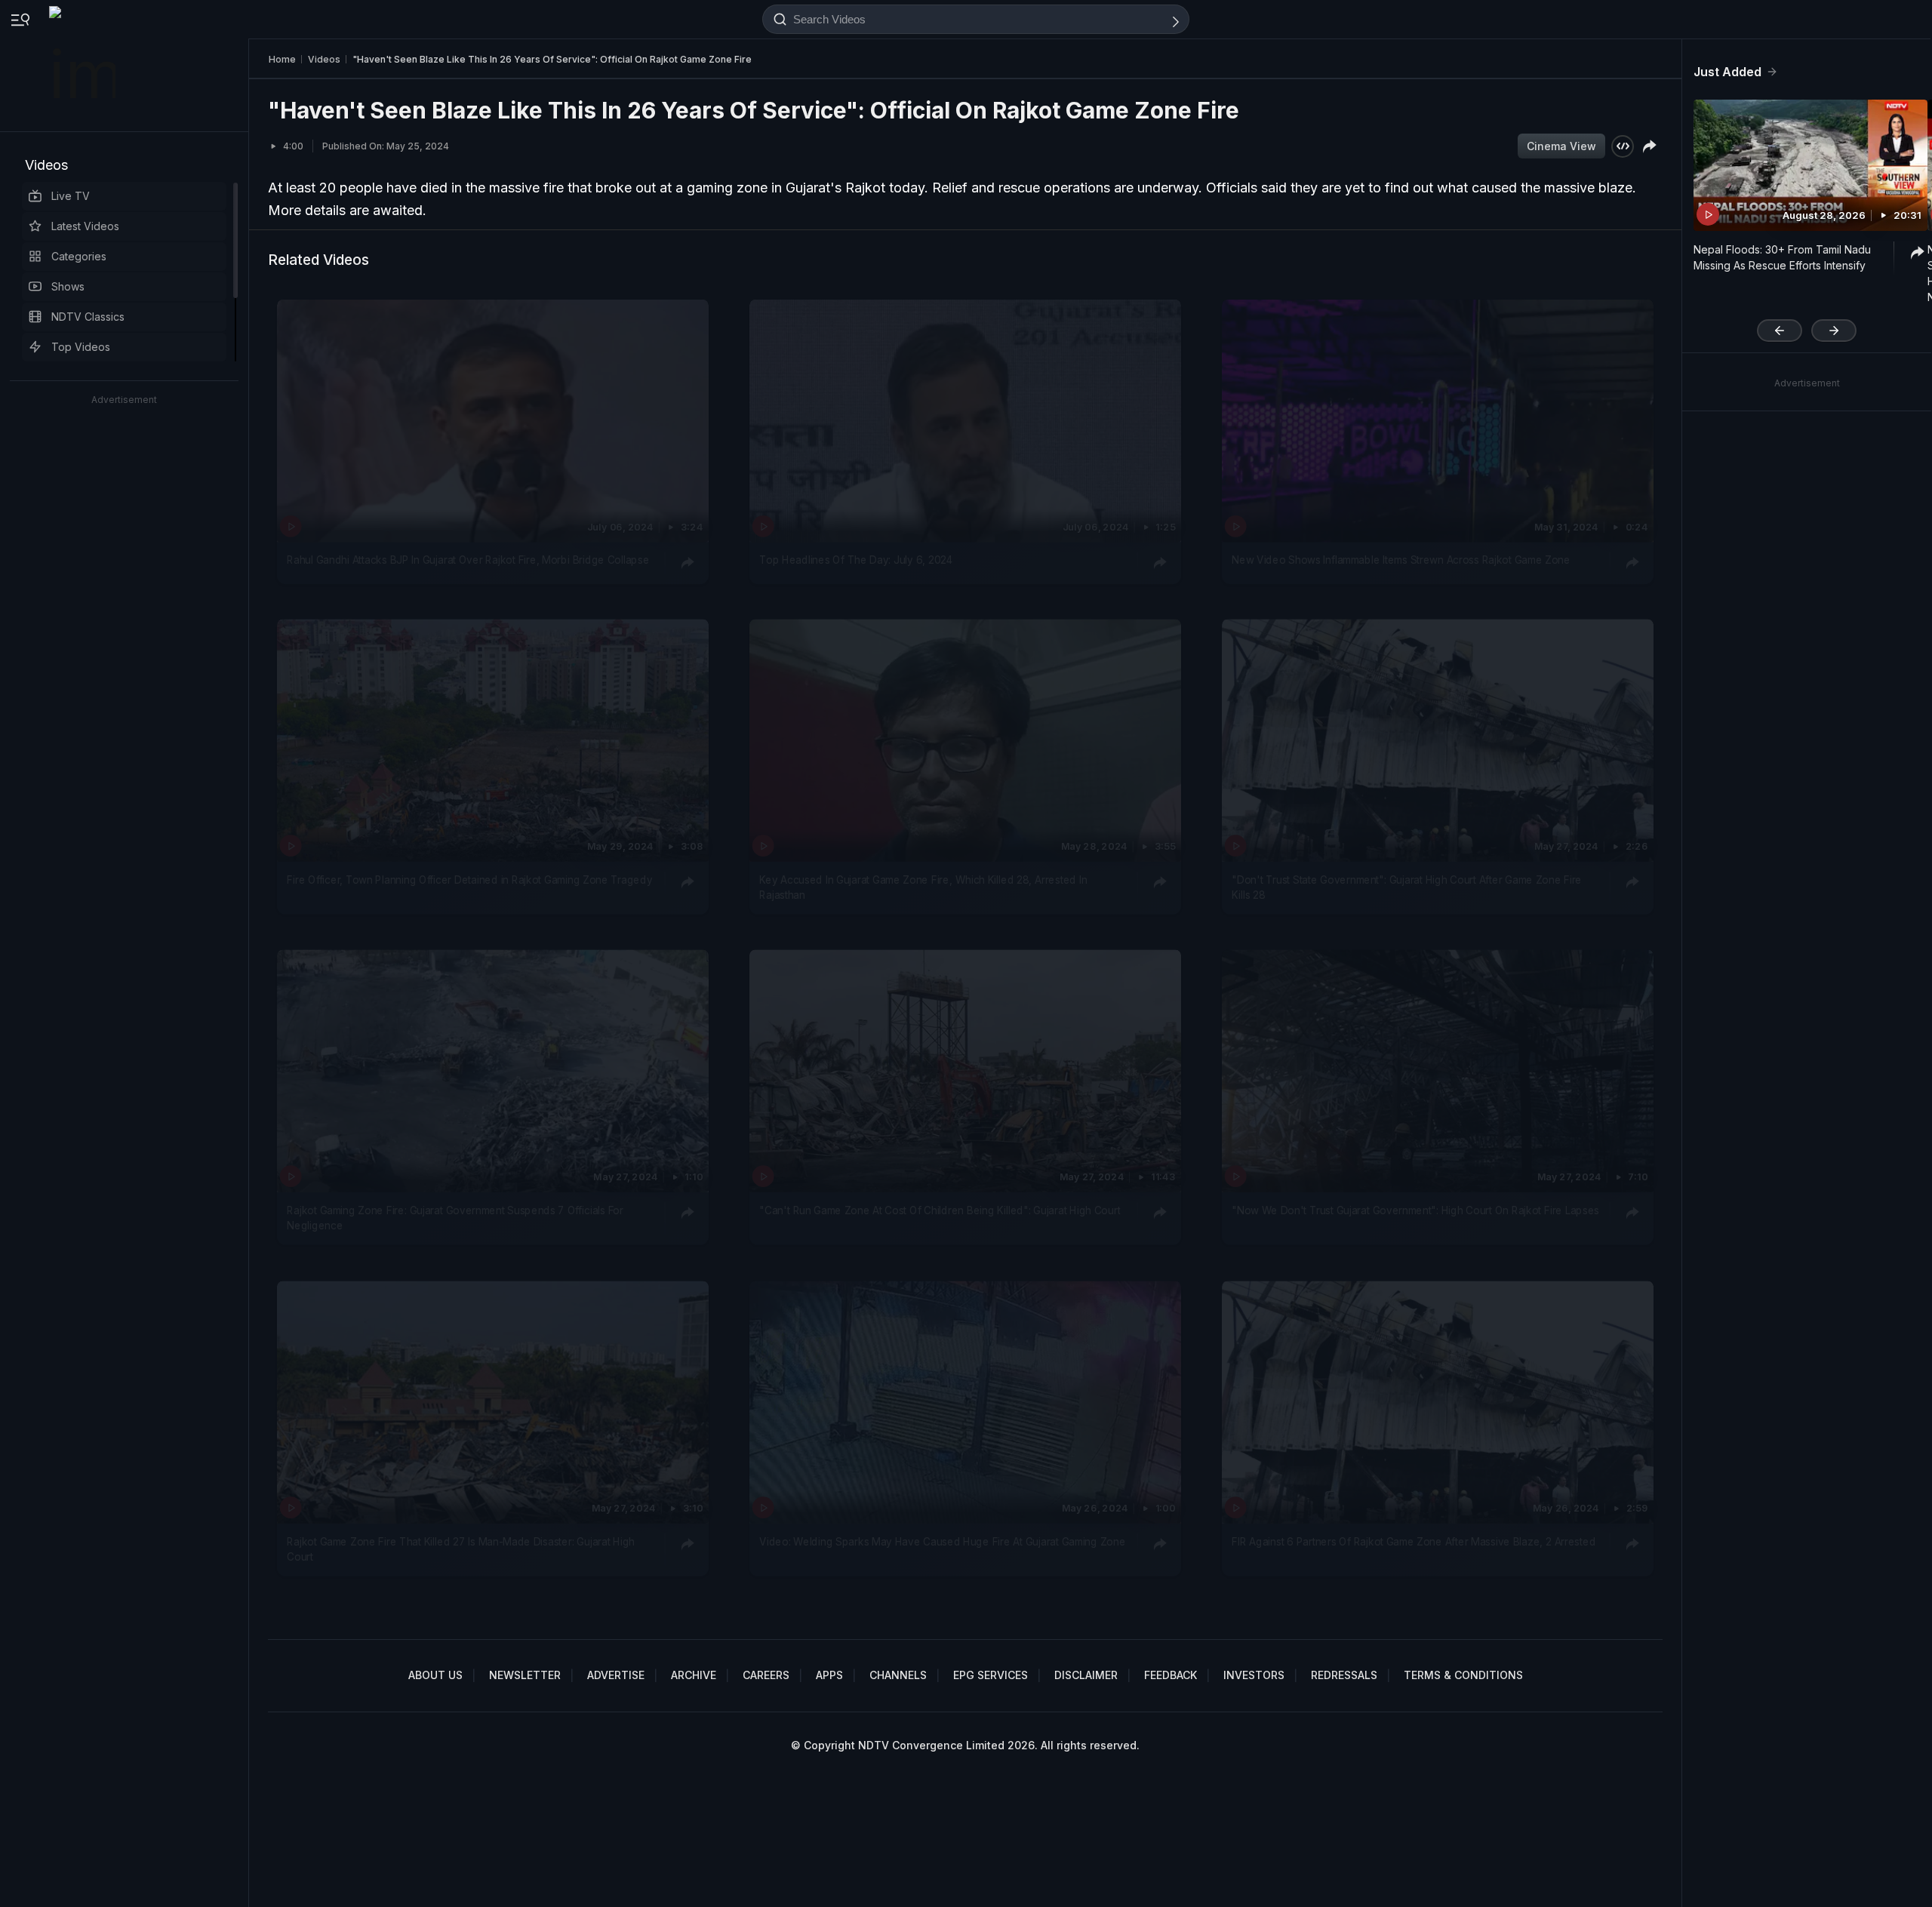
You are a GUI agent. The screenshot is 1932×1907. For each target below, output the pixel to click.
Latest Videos (85, 226)
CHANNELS (898, 1675)
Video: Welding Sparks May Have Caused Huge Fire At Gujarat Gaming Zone (942, 1541)
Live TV (71, 196)
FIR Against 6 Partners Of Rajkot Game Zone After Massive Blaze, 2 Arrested (1414, 1541)
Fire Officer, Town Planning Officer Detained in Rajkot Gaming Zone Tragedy (469, 880)
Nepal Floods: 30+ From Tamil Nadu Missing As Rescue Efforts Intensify (1782, 257)
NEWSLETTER (525, 1675)
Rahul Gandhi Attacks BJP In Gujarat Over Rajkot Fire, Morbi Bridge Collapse (468, 560)
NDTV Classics (88, 317)
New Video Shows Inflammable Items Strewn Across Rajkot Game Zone (1401, 560)
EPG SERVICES (991, 1675)
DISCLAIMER (1086, 1675)
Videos (46, 165)
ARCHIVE (694, 1675)
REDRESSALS (1344, 1675)
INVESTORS (1254, 1675)
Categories (79, 256)
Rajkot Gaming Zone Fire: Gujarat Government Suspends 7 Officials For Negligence (455, 1218)
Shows (68, 286)
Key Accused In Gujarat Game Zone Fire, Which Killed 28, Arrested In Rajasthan (923, 887)
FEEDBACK (1171, 1675)
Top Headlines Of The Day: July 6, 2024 (856, 560)
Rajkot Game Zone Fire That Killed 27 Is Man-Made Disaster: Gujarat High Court (461, 1549)
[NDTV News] (84, 66)
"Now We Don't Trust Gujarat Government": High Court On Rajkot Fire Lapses (1415, 1210)
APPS (829, 1675)
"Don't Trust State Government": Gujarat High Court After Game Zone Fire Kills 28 (1407, 887)
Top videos (81, 347)
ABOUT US (435, 1675)
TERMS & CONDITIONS (1463, 1675)
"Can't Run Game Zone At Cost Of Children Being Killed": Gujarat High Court (940, 1210)
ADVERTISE (616, 1675)
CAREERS (766, 1675)
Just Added (1727, 72)
